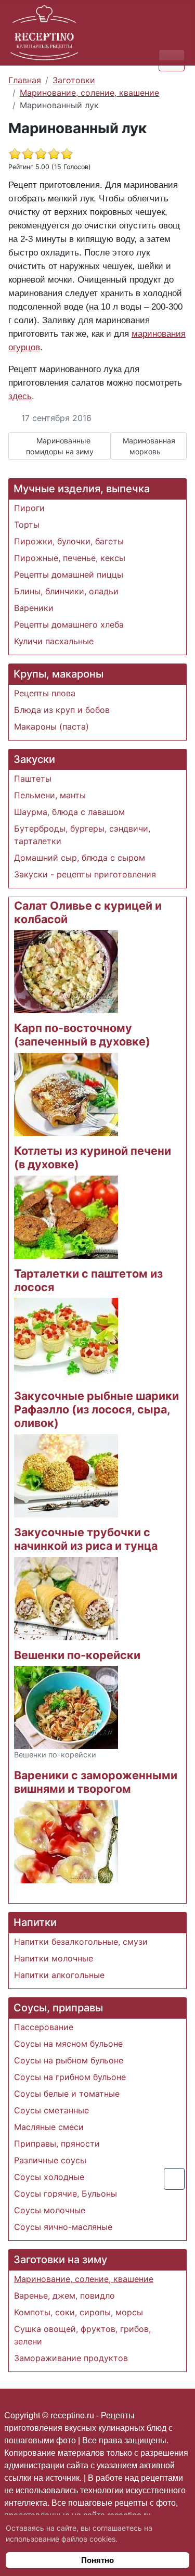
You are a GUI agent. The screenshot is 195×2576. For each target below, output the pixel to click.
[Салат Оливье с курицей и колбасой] (66, 971)
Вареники (34, 608)
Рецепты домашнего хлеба (69, 624)
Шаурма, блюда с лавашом (69, 812)
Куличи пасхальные (54, 641)
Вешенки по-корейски (77, 1655)
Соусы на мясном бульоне (68, 2044)
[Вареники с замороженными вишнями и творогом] (66, 1841)
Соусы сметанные (51, 2110)
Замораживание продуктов (71, 2358)
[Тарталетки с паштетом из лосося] (66, 1339)
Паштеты (33, 779)
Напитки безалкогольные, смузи (81, 1942)
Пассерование (44, 2027)
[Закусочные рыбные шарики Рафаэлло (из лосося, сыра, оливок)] (66, 1475)
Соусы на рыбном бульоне (69, 2060)
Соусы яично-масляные (63, 2227)
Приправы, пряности (57, 2144)
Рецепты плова (45, 693)
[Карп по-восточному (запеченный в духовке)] (66, 1093)
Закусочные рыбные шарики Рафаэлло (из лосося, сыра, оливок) (96, 1409)
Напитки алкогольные (59, 1975)
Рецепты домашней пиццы (69, 575)
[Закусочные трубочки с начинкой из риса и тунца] (66, 1598)
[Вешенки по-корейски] (66, 1707)
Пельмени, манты (50, 795)
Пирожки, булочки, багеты (69, 541)
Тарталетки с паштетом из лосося (88, 1280)
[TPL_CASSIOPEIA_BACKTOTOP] (174, 2179)
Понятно (97, 2560)
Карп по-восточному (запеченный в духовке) (82, 1035)
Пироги (29, 508)
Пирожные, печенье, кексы (70, 558)
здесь (20, 396)
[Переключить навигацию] (172, 60)
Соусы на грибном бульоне (70, 2077)
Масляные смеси (49, 2127)
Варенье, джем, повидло (64, 2296)
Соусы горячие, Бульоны (66, 2194)
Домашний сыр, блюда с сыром (80, 858)
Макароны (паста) (51, 726)
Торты (27, 525)
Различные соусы (50, 2160)
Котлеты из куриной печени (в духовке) (93, 1157)
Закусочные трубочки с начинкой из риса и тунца (86, 1539)
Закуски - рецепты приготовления (85, 874)
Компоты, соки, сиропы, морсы (79, 2312)
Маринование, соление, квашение (84, 2279)
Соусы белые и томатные (67, 2094)
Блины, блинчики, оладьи (66, 591)
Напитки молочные (54, 1958)
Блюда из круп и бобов (62, 710)
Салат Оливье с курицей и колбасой (88, 912)
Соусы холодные (49, 2177)
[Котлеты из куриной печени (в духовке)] (66, 1216)
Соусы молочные (50, 2210)
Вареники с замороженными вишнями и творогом (96, 1782)
